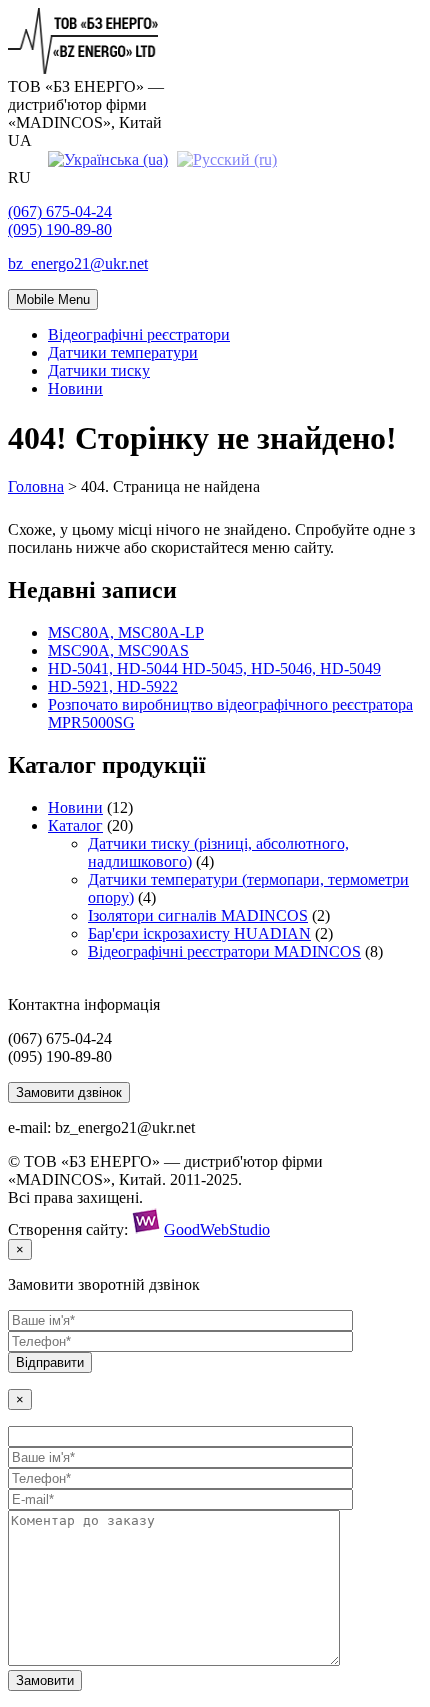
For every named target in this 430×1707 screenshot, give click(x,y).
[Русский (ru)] (227, 158)
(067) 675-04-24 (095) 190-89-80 (60, 220)
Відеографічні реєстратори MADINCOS (224, 951)
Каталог (75, 825)
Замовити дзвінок (69, 1092)
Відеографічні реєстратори (139, 334)
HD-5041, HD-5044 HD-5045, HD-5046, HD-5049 (214, 668)
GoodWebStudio (217, 1229)
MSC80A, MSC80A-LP (126, 632)
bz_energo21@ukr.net (78, 263)
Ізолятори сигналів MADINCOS (198, 915)
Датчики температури (123, 352)
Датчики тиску (99, 370)
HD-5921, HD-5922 (113, 686)
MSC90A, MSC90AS (118, 650)
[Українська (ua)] (108, 158)
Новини (75, 388)
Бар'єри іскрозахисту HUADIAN (199, 933)
